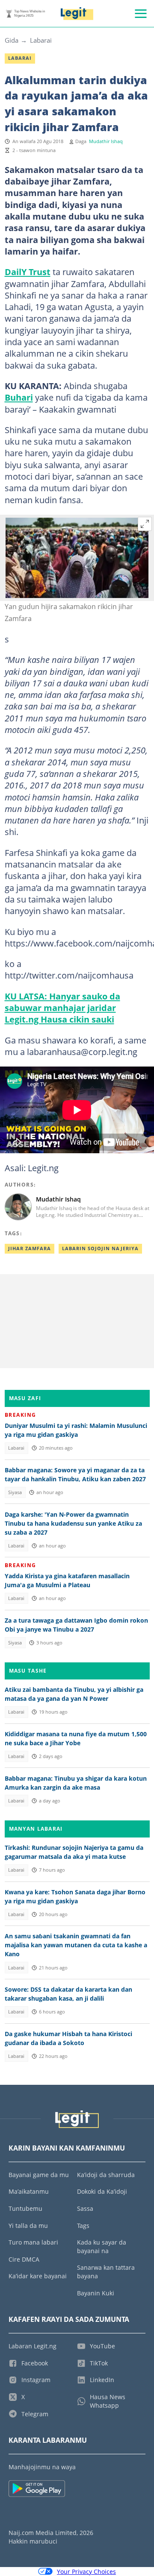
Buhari (19, 397)
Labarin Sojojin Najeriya (100, 1248)
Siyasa (15, 1492)
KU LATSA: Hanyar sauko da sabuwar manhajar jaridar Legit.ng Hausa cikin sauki (62, 1008)
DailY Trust (28, 272)
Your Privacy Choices (86, 2572)
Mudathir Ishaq (106, 141)
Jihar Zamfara (30, 1248)
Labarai (41, 40)
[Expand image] (145, 524)
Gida (12, 40)
